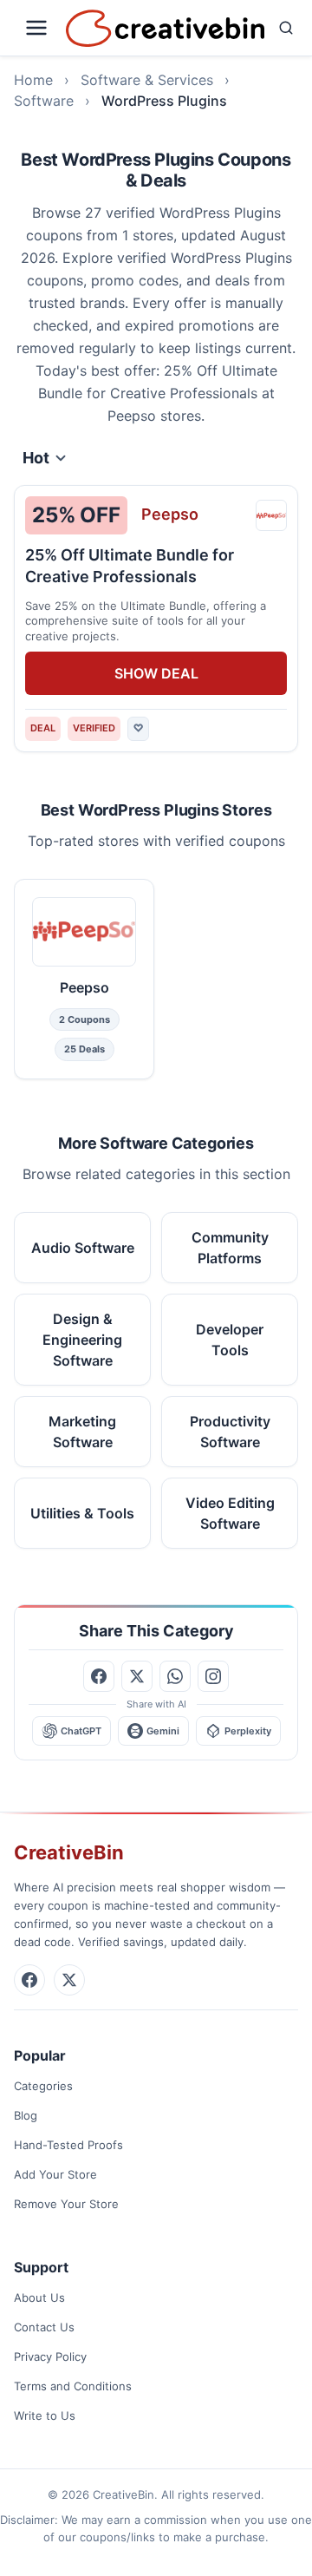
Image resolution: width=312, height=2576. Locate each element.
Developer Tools (230, 1340)
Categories (43, 2086)
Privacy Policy (50, 2356)
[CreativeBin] (165, 28)
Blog (26, 2115)
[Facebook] (29, 1980)
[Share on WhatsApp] (175, 1676)
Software (44, 101)
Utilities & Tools (82, 1513)
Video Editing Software (230, 1513)
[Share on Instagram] (213, 1676)
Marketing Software (82, 1432)
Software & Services (147, 80)
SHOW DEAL (156, 673)
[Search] (286, 28)
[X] (69, 1980)
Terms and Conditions (73, 2386)
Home (33, 80)
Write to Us (45, 2415)
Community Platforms (230, 1248)
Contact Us (44, 2327)
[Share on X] (137, 1676)
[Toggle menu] (36, 28)
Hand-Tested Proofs (68, 2145)
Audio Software (83, 1248)
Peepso (170, 514)
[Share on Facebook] (99, 1676)
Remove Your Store (66, 2204)
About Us (39, 2297)
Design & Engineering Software (82, 1340)
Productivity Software (230, 1432)
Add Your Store (55, 2174)
